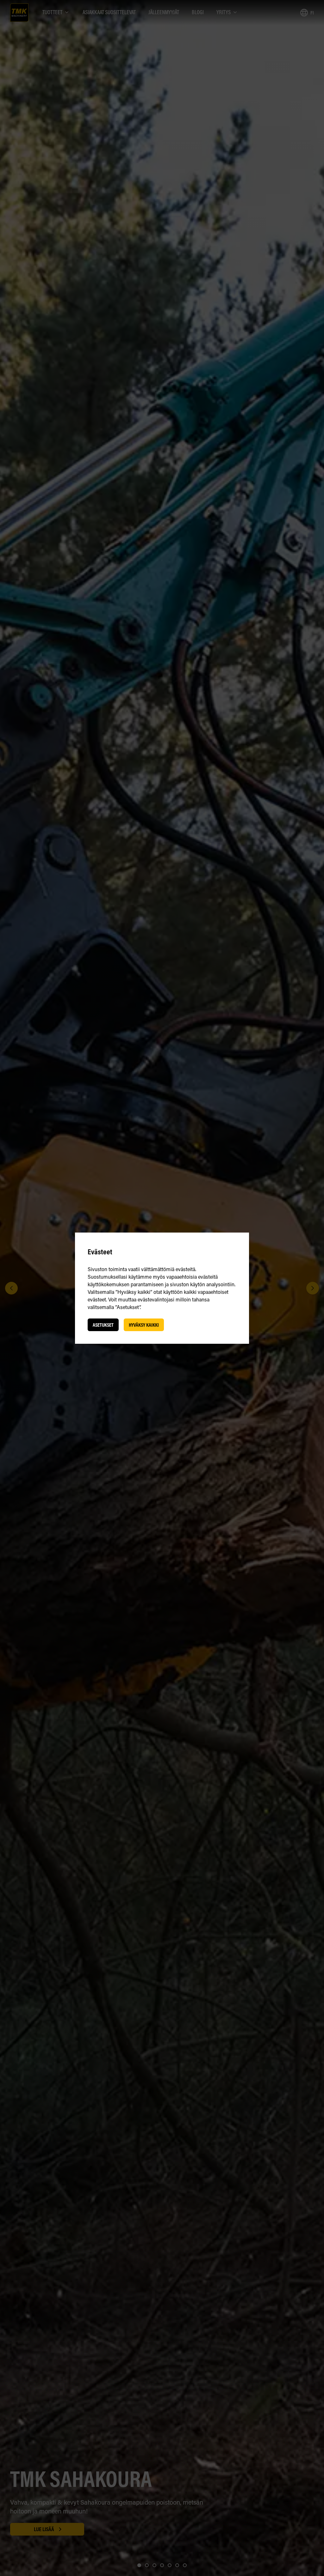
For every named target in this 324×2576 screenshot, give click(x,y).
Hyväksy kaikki (144, 1325)
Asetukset (103, 1325)
